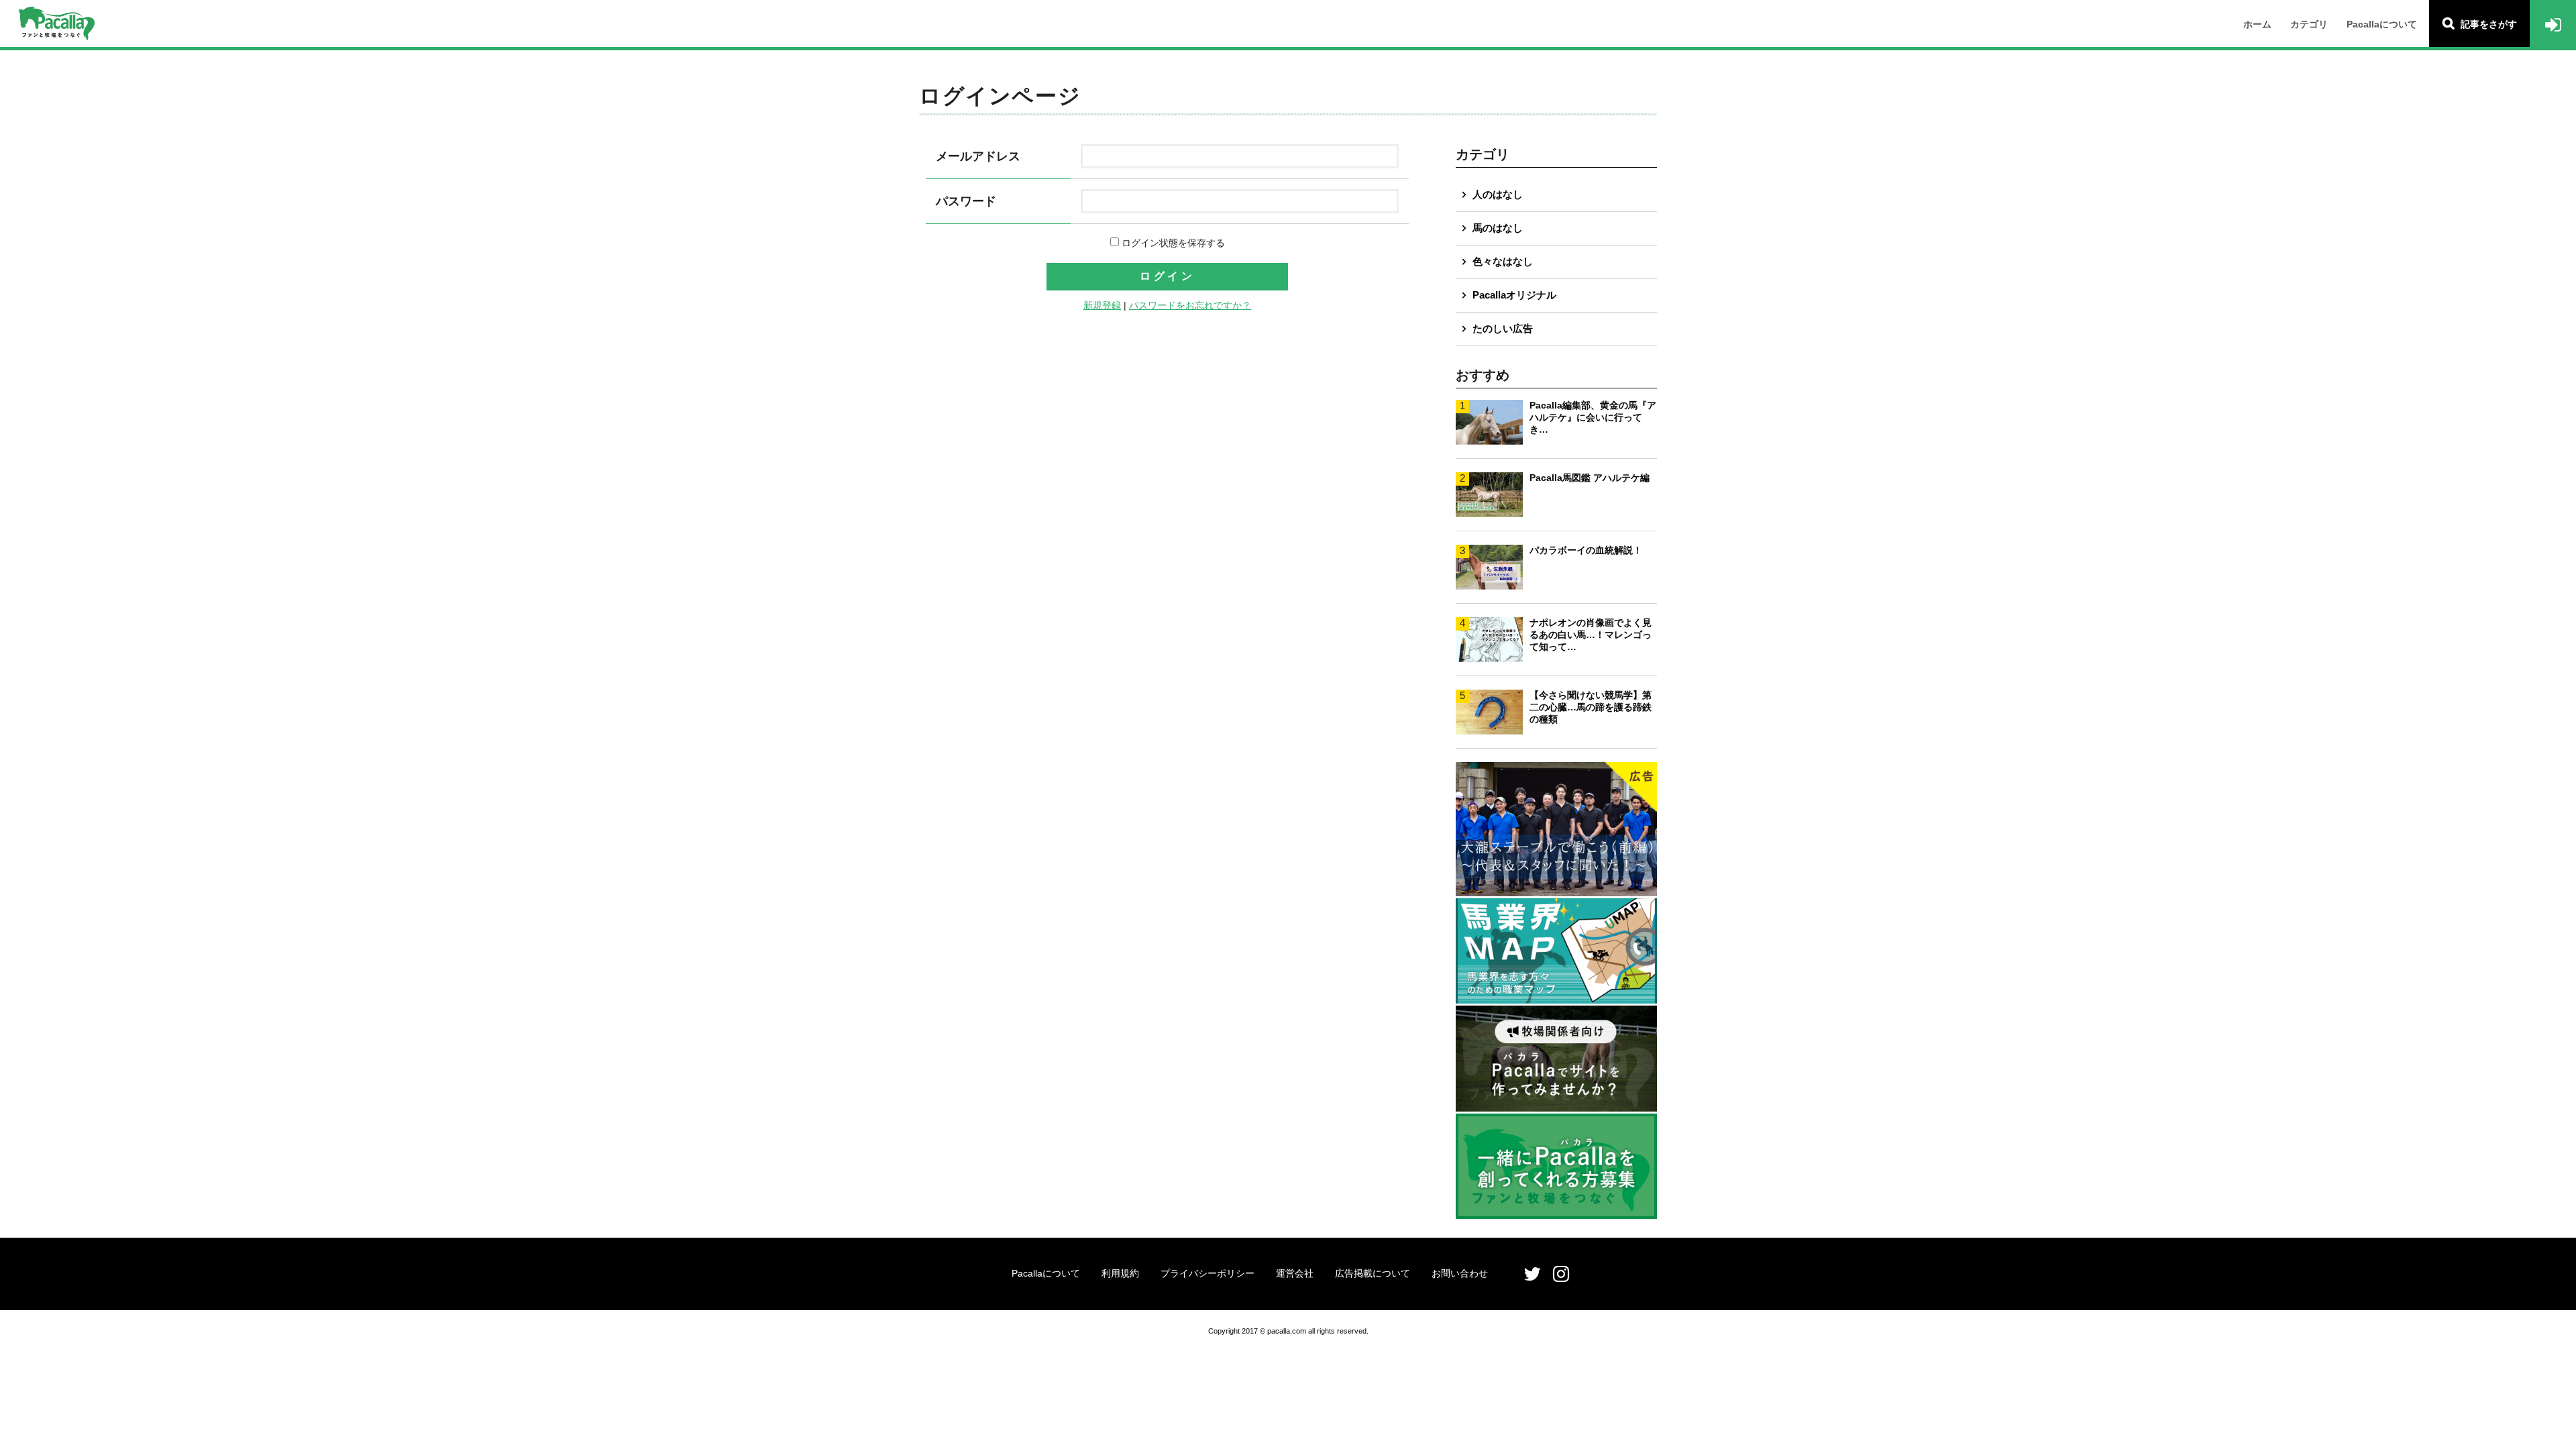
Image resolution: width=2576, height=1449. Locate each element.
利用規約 (1120, 1273)
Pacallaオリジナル (1514, 295)
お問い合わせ (1460, 1273)
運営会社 (1295, 1273)
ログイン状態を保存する (1172, 243)
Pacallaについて (2382, 24)
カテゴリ (2309, 24)
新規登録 (1102, 305)
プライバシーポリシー (1207, 1273)
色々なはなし (1503, 261)
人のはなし (1498, 194)
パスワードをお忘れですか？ (1190, 305)
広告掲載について (1373, 1273)
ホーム (2257, 24)
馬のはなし (1498, 228)
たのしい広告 (1503, 328)
